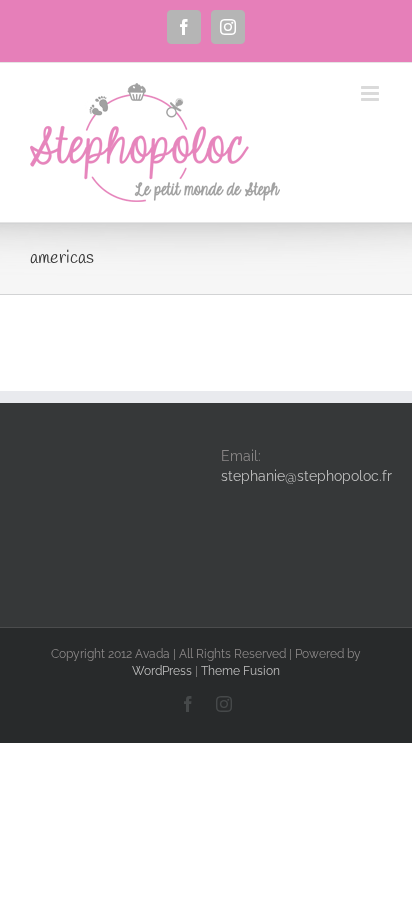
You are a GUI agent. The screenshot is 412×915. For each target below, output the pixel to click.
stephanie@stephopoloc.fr (306, 476)
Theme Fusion (240, 671)
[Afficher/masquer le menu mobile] (371, 93)
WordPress (162, 671)
